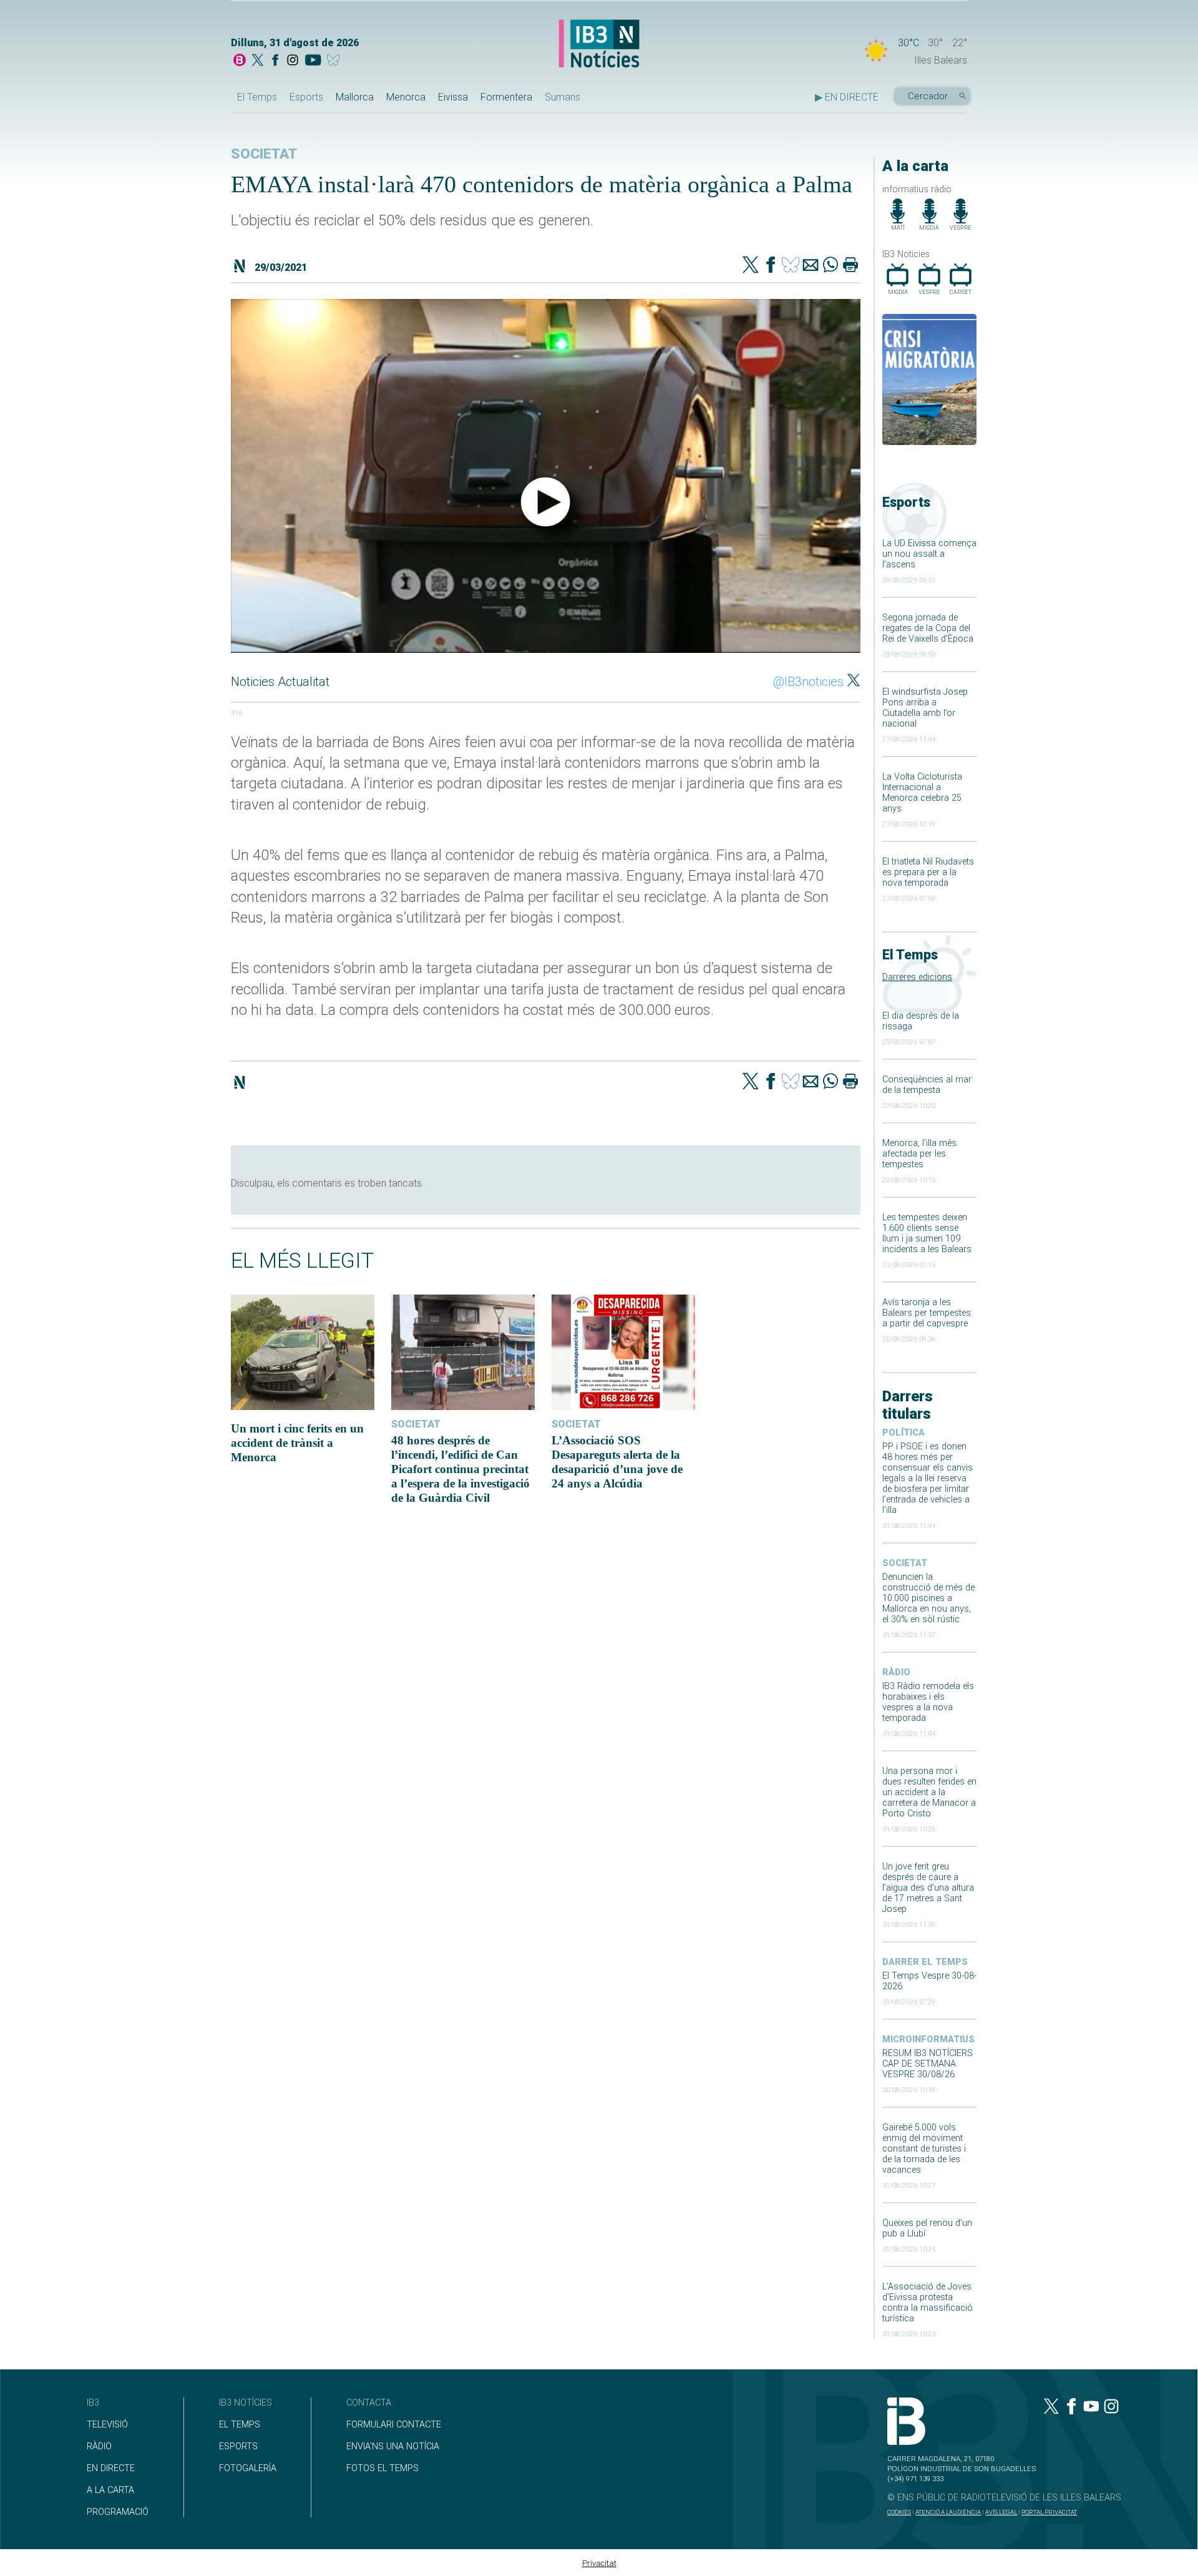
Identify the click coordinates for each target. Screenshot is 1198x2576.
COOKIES (899, 2512)
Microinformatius (928, 2040)
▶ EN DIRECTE (847, 97)
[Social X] (258, 61)
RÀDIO (99, 2446)
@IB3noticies (808, 682)
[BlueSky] (335, 61)
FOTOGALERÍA (248, 2468)
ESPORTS (238, 2446)
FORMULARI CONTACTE (394, 2425)
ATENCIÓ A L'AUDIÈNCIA (948, 2512)
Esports (306, 97)
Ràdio (896, 1672)
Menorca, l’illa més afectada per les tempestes (919, 1154)
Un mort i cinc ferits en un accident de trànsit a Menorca (297, 1443)
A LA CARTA (110, 2490)
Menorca (406, 97)
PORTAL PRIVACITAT (1049, 2512)
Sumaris (562, 97)
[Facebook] (275, 61)
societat (905, 1563)
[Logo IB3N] (599, 45)
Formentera (506, 97)
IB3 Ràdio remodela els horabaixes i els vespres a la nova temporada (928, 1702)
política (903, 1433)
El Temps (257, 97)
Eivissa (453, 97)
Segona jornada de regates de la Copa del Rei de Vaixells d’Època (928, 628)
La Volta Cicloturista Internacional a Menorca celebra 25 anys (922, 793)
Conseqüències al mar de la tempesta (927, 1085)
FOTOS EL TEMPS (382, 2468)
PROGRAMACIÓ (118, 2512)
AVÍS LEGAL (1001, 2512)
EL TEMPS (240, 2425)
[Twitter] (751, 266)
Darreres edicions (917, 977)
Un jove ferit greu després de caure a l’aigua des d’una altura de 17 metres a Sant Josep (928, 1888)
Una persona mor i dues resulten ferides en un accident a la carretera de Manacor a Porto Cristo (929, 1792)
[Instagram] (293, 61)
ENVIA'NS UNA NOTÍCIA (393, 2446)
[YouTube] (313, 61)
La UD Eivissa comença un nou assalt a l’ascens (929, 554)
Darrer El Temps (925, 1962)
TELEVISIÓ (107, 2425)
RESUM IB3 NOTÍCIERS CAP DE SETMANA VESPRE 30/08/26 (928, 2064)
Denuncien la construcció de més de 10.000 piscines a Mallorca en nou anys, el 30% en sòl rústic (928, 1598)
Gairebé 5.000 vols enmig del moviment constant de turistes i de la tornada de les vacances (924, 2149)
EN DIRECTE (111, 2468)
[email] (811, 266)
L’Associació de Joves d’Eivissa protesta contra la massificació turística (928, 2303)
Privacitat (599, 2563)
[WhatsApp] (830, 266)
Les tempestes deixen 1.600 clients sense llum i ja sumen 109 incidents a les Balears (927, 1233)
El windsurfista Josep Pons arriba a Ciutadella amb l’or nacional (925, 708)
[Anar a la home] (240, 61)
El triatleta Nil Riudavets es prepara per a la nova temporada (928, 872)
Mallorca (355, 97)
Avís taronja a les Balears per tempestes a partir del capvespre (927, 1313)
